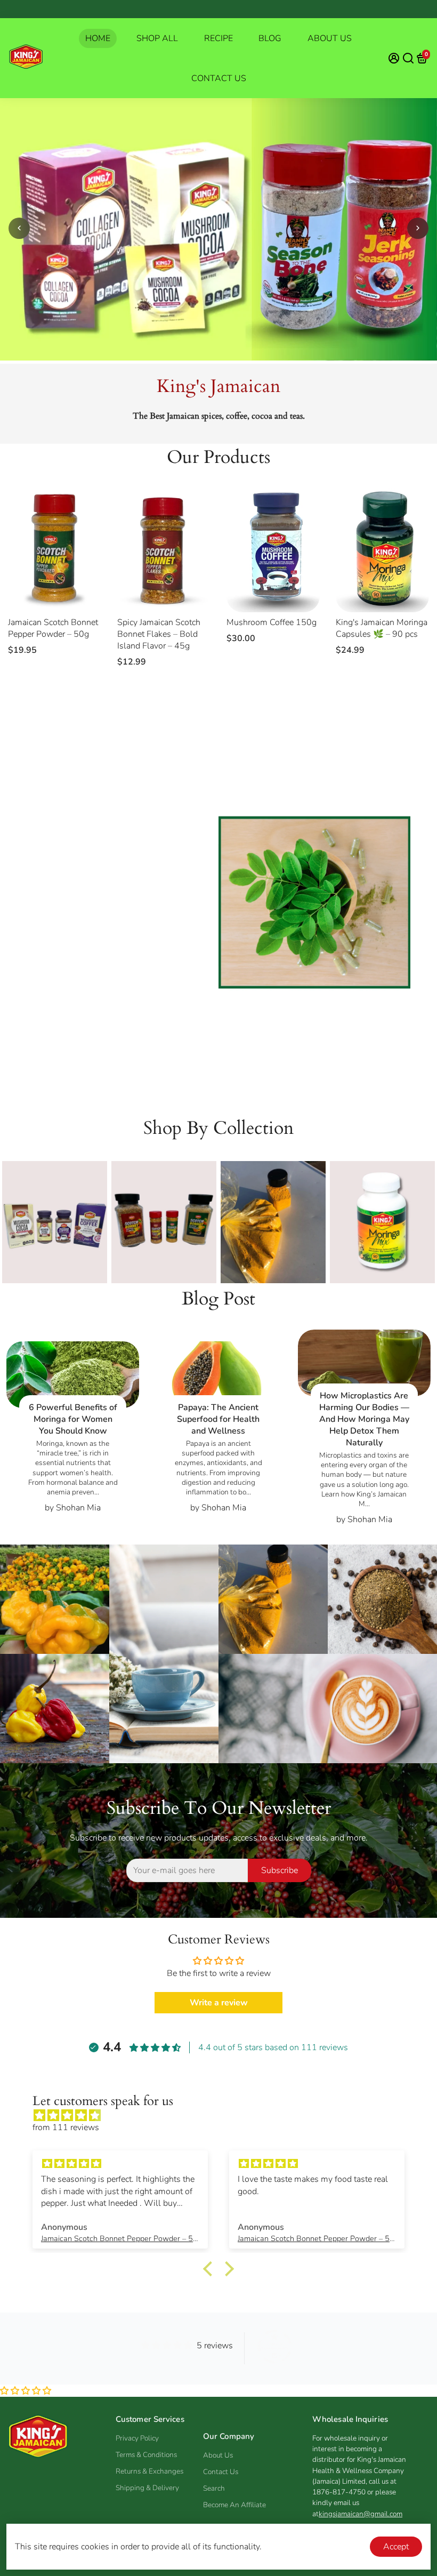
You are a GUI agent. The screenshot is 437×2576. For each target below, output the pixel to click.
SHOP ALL (157, 38)
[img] (224, 2116)
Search (214, 2488)
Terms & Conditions (146, 2455)
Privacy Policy (137, 2438)
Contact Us (221, 2472)
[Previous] (19, 228)
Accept (396, 2547)
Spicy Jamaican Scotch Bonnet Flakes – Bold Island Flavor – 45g (159, 634)
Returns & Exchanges (149, 2471)
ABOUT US (330, 38)
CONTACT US (219, 78)
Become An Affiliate (234, 2505)
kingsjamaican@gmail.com (361, 2514)
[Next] (418, 228)
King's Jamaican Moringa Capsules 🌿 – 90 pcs (382, 628)
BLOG (270, 38)
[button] (26, 2391)
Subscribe (280, 1870)
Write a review (219, 2003)
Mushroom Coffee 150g (272, 622)
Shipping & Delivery (147, 2488)
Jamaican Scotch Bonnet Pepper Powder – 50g (53, 628)
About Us (218, 2455)
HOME (98, 38)
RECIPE (218, 38)
